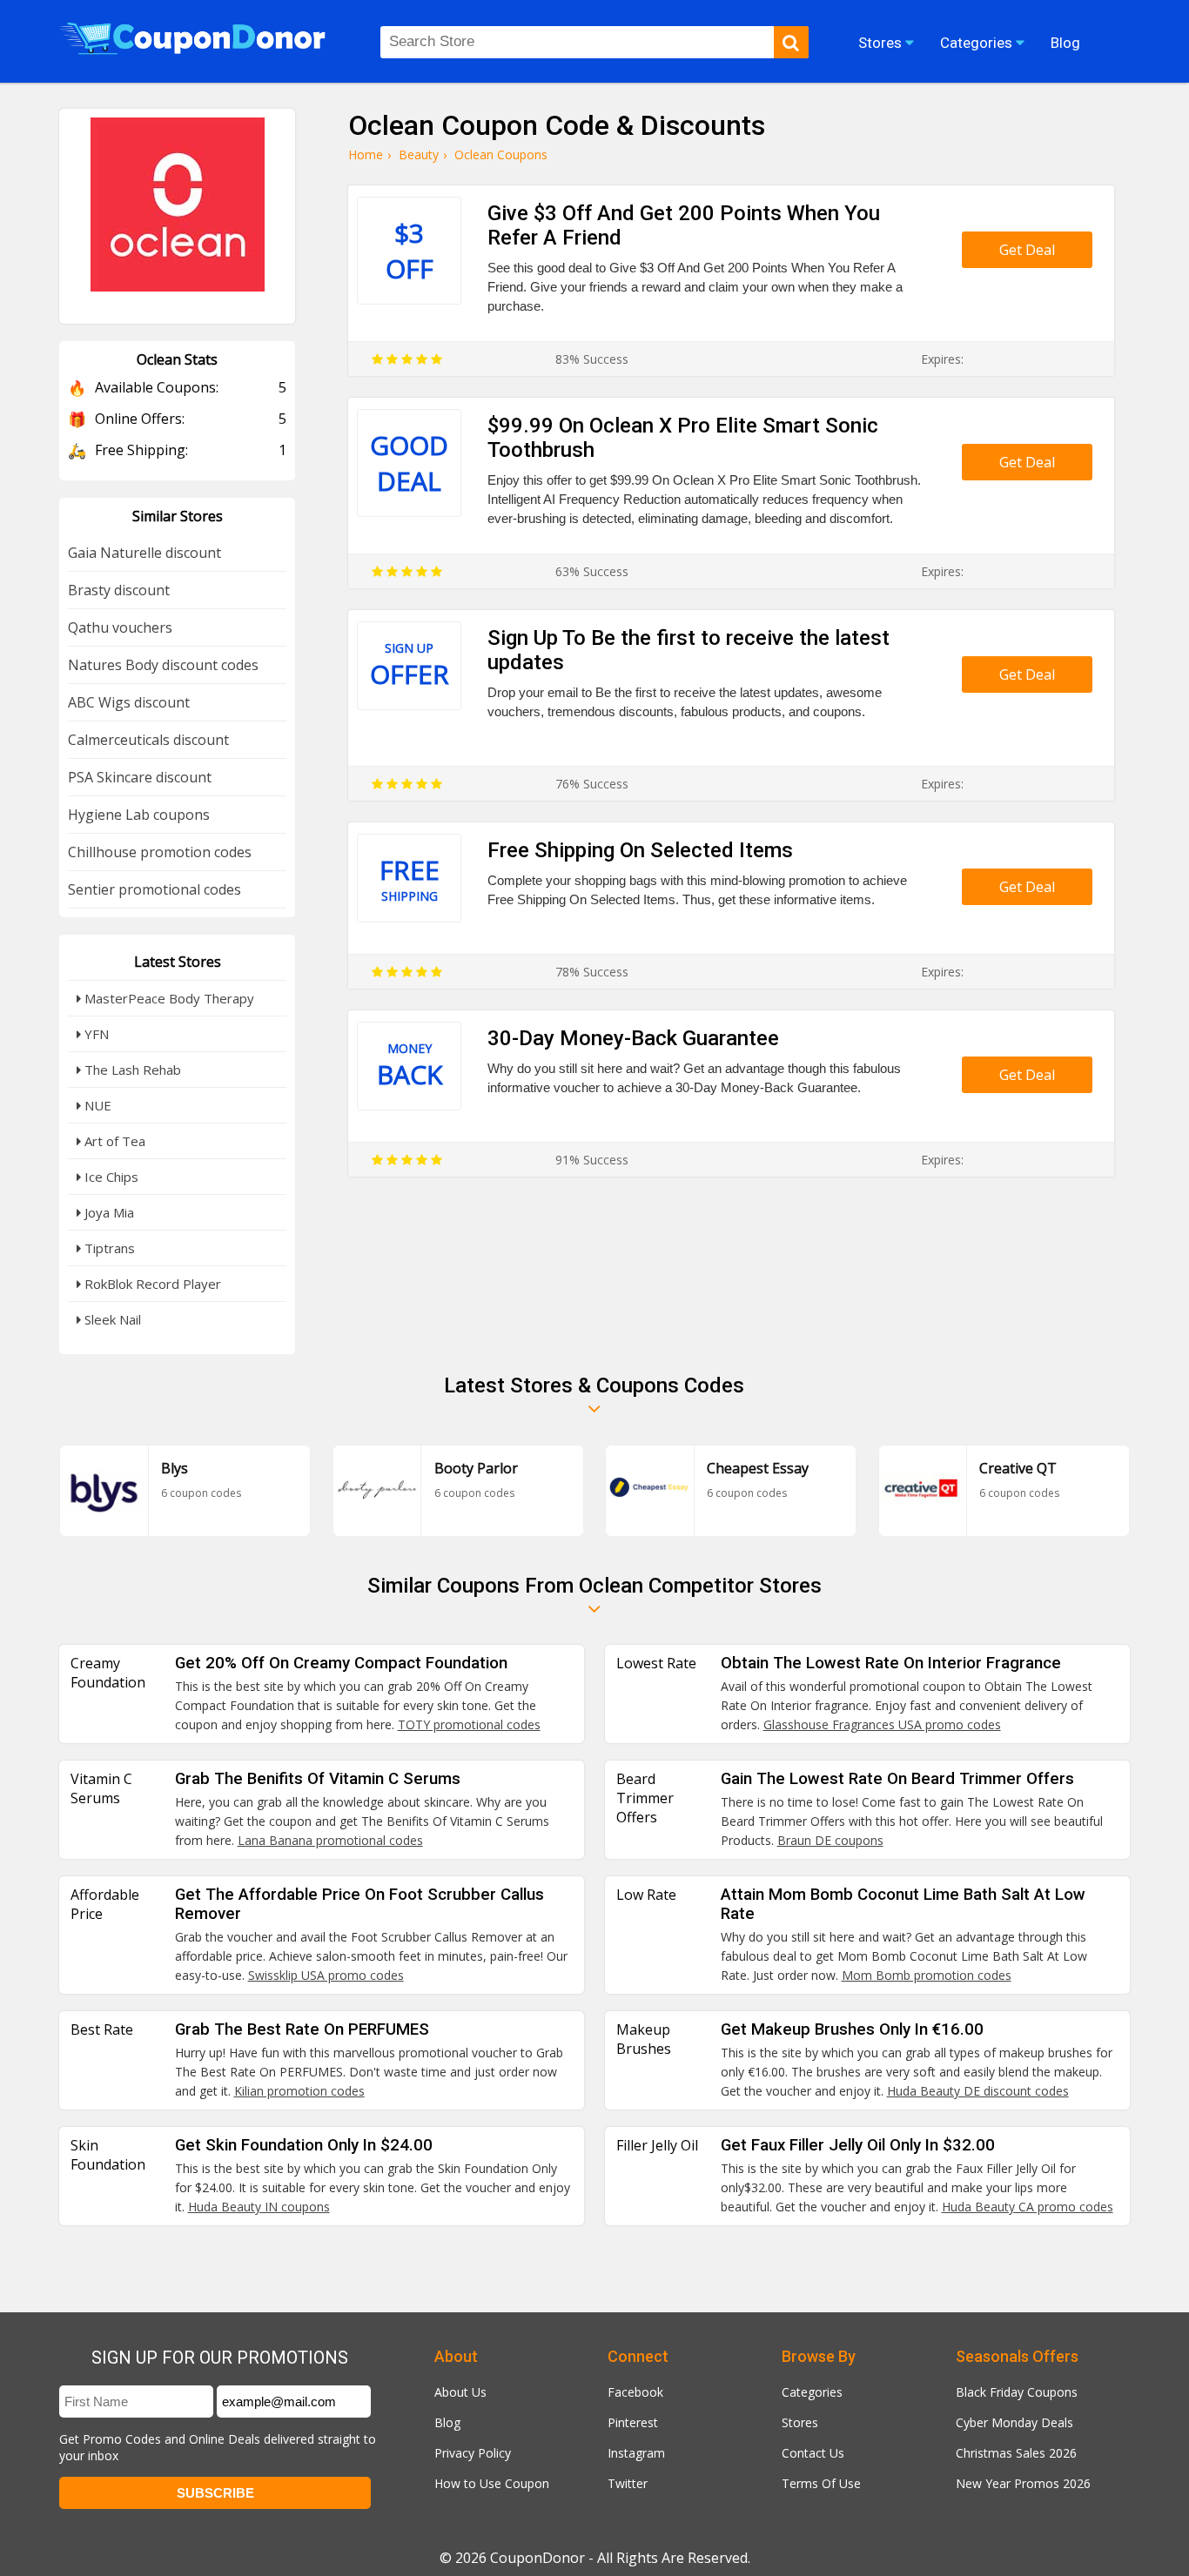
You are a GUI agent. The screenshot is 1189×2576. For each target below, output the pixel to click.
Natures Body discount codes (163, 665)
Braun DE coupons (830, 1840)
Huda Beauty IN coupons (259, 2207)
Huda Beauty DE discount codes (978, 2091)
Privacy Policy (473, 2453)
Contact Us (813, 2453)
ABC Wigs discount (129, 702)
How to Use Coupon (492, 2483)
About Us (460, 2392)
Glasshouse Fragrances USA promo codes (882, 1724)
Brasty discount (119, 590)
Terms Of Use (821, 2483)
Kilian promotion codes (299, 2091)
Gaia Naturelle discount (144, 553)
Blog (447, 2422)
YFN (95, 1034)
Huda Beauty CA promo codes (1028, 2207)
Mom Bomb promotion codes (927, 1975)
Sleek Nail (111, 1319)
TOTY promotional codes (469, 1724)
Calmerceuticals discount (148, 740)
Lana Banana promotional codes (330, 1840)
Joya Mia (107, 1212)
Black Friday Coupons (1017, 2392)
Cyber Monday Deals (1014, 2422)
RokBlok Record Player (151, 1284)
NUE (96, 1105)
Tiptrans (108, 1248)
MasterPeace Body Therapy (168, 998)
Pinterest (633, 2422)
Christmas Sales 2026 (1016, 2453)
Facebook (635, 2392)
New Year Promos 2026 (1023, 2483)
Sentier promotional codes (155, 889)
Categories (812, 2392)
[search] (791, 42)
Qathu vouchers (120, 627)
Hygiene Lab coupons (139, 815)
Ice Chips (110, 1177)
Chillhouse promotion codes (160, 852)
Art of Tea (113, 1141)
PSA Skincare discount (140, 777)
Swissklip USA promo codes (326, 1975)
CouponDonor (537, 2558)
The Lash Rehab (131, 1070)
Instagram (636, 2453)
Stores (800, 2422)
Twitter (628, 2483)
